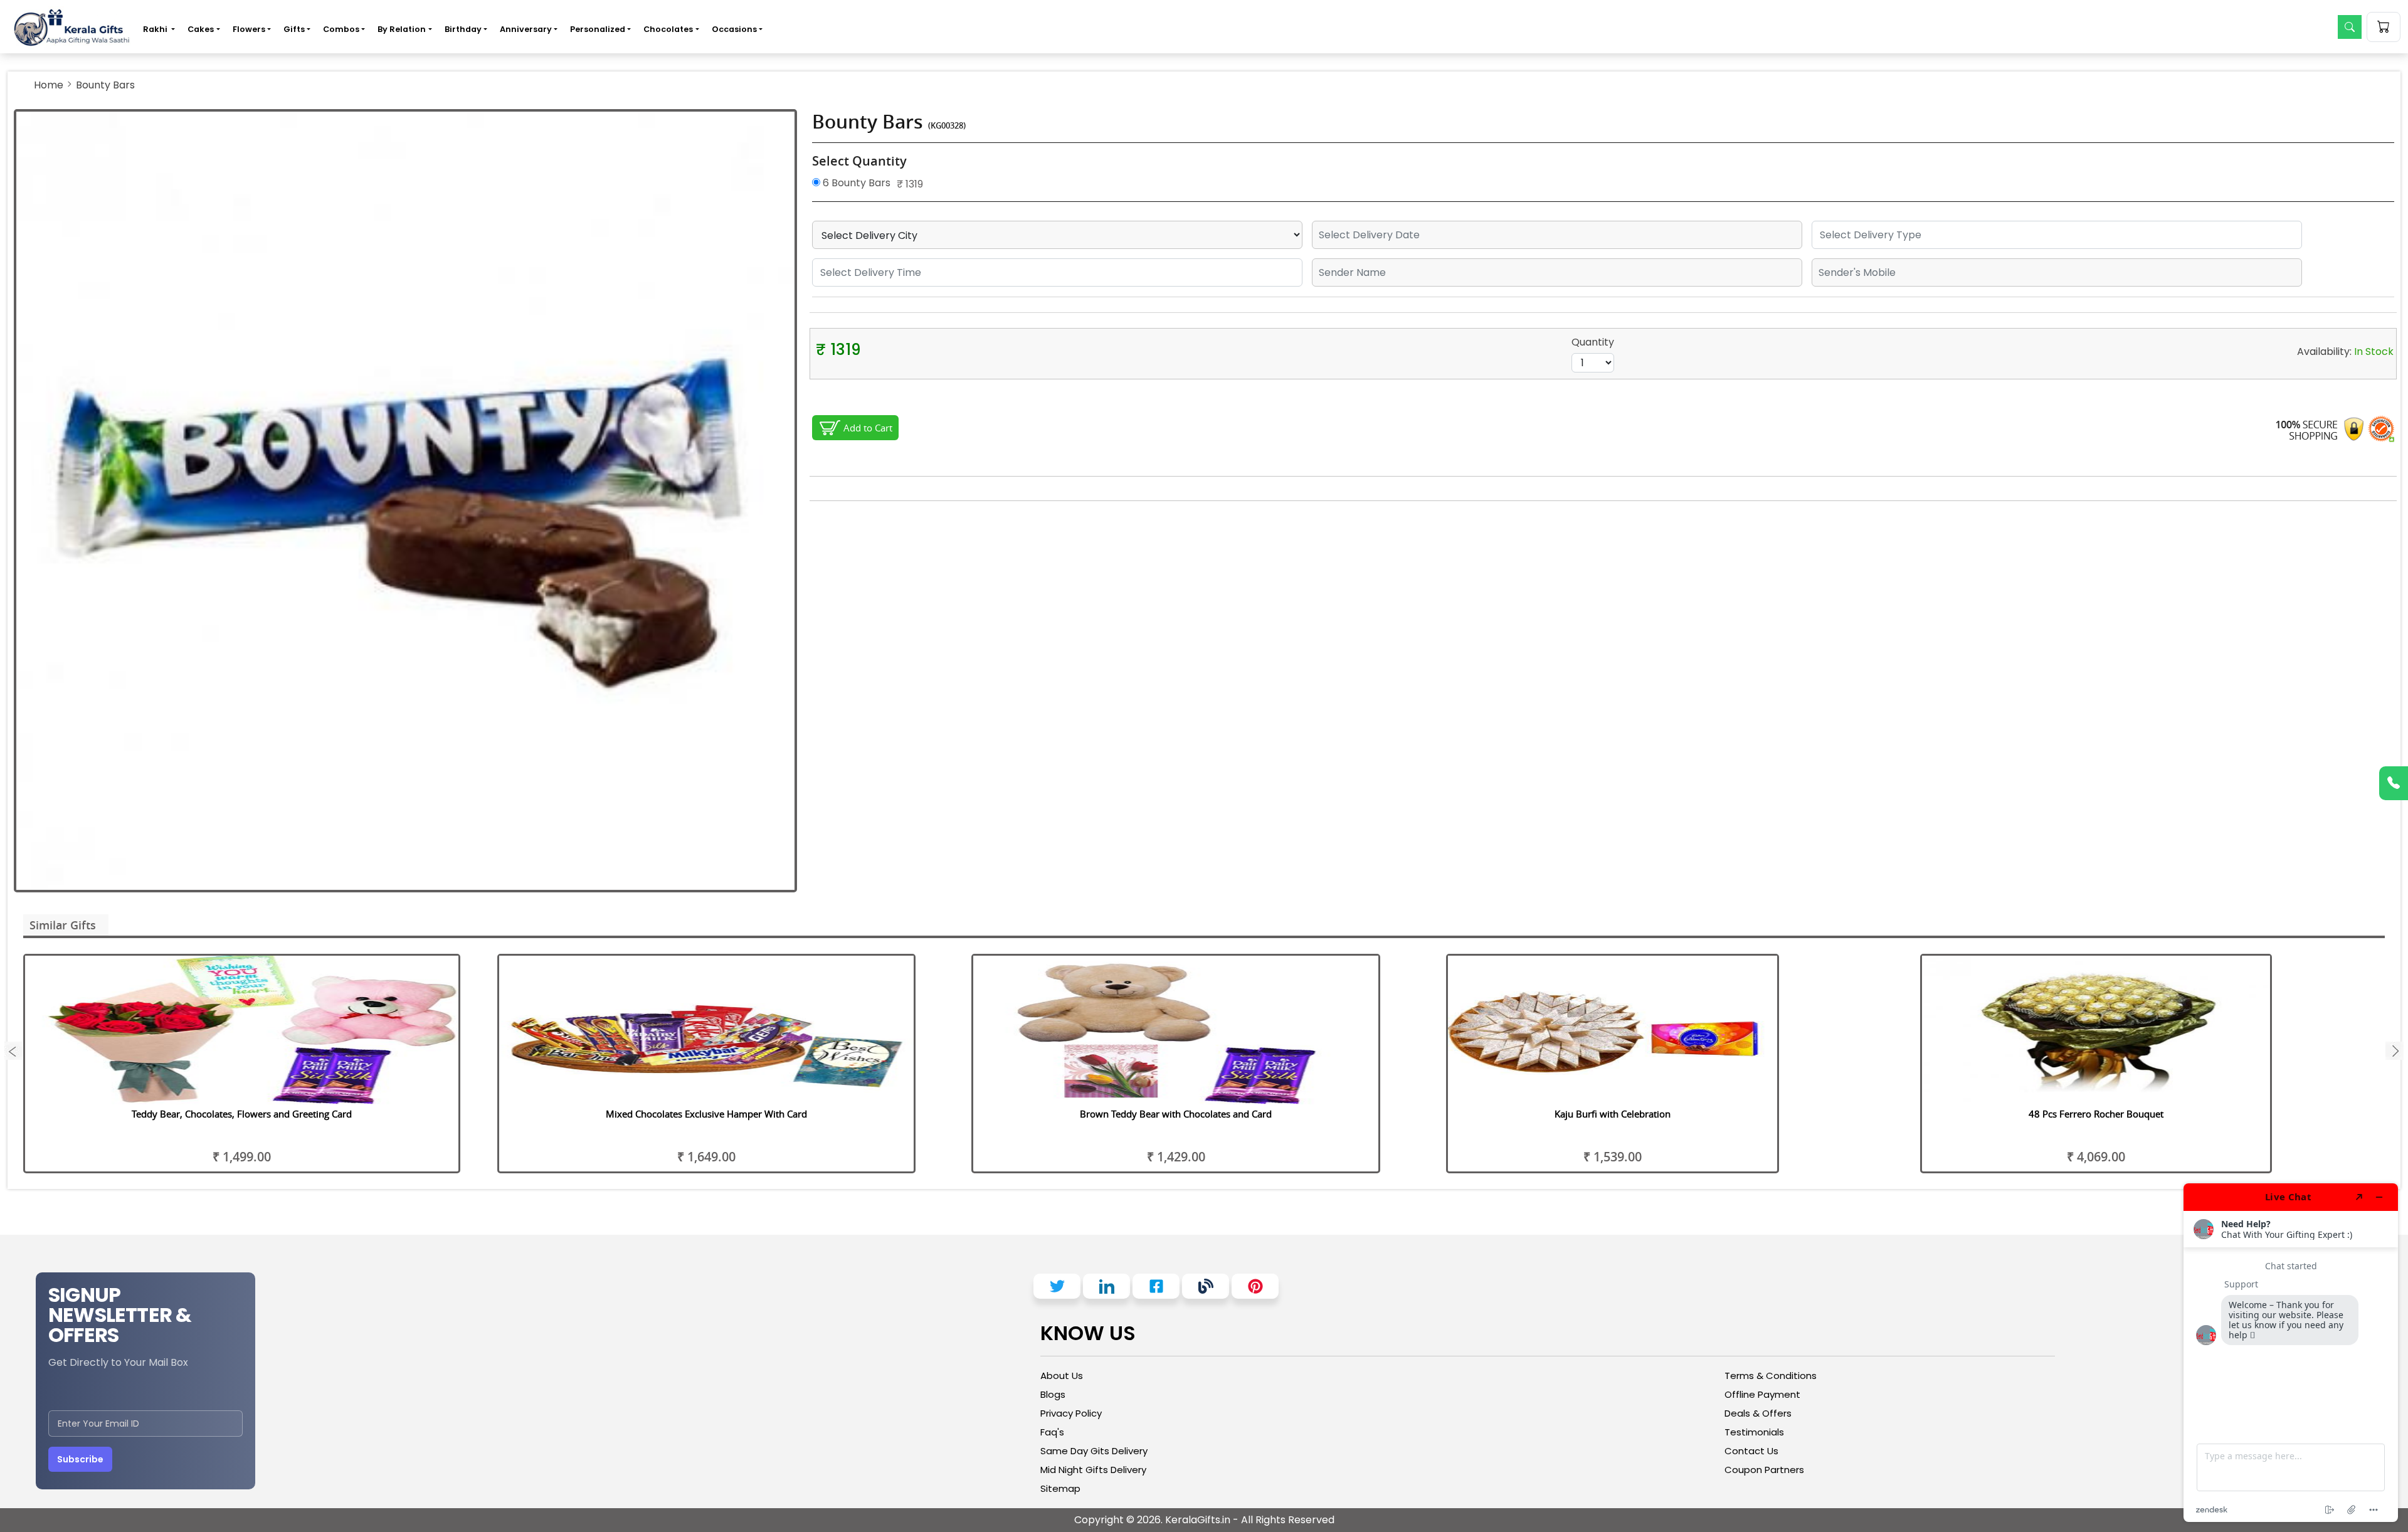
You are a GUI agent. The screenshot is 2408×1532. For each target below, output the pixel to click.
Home (49, 85)
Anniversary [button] (526, 29)
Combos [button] (341, 29)
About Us (1062, 1376)
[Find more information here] (2291, 1353)
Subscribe (80, 1459)
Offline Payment (1762, 1394)
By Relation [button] (402, 29)
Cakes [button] (201, 29)
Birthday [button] (463, 29)
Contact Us (1751, 1451)
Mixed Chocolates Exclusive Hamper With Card (706, 1114)
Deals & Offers (1758, 1413)
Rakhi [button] (156, 29)
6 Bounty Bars (855, 183)
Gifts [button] (294, 29)
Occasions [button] (734, 29)
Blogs (1053, 1394)
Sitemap (1060, 1488)
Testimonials (1754, 1432)
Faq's (1052, 1432)
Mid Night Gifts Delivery (1093, 1470)
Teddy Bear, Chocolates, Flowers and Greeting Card (242, 1114)
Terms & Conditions (1771, 1376)
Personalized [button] (598, 29)
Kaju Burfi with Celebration (1613, 1114)
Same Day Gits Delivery (1094, 1451)
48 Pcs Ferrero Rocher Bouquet (2096, 1114)
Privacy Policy (1071, 1413)
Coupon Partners (1764, 1470)
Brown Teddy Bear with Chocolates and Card (1176, 1114)
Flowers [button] (249, 29)
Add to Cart (868, 428)
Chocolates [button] (668, 29)
